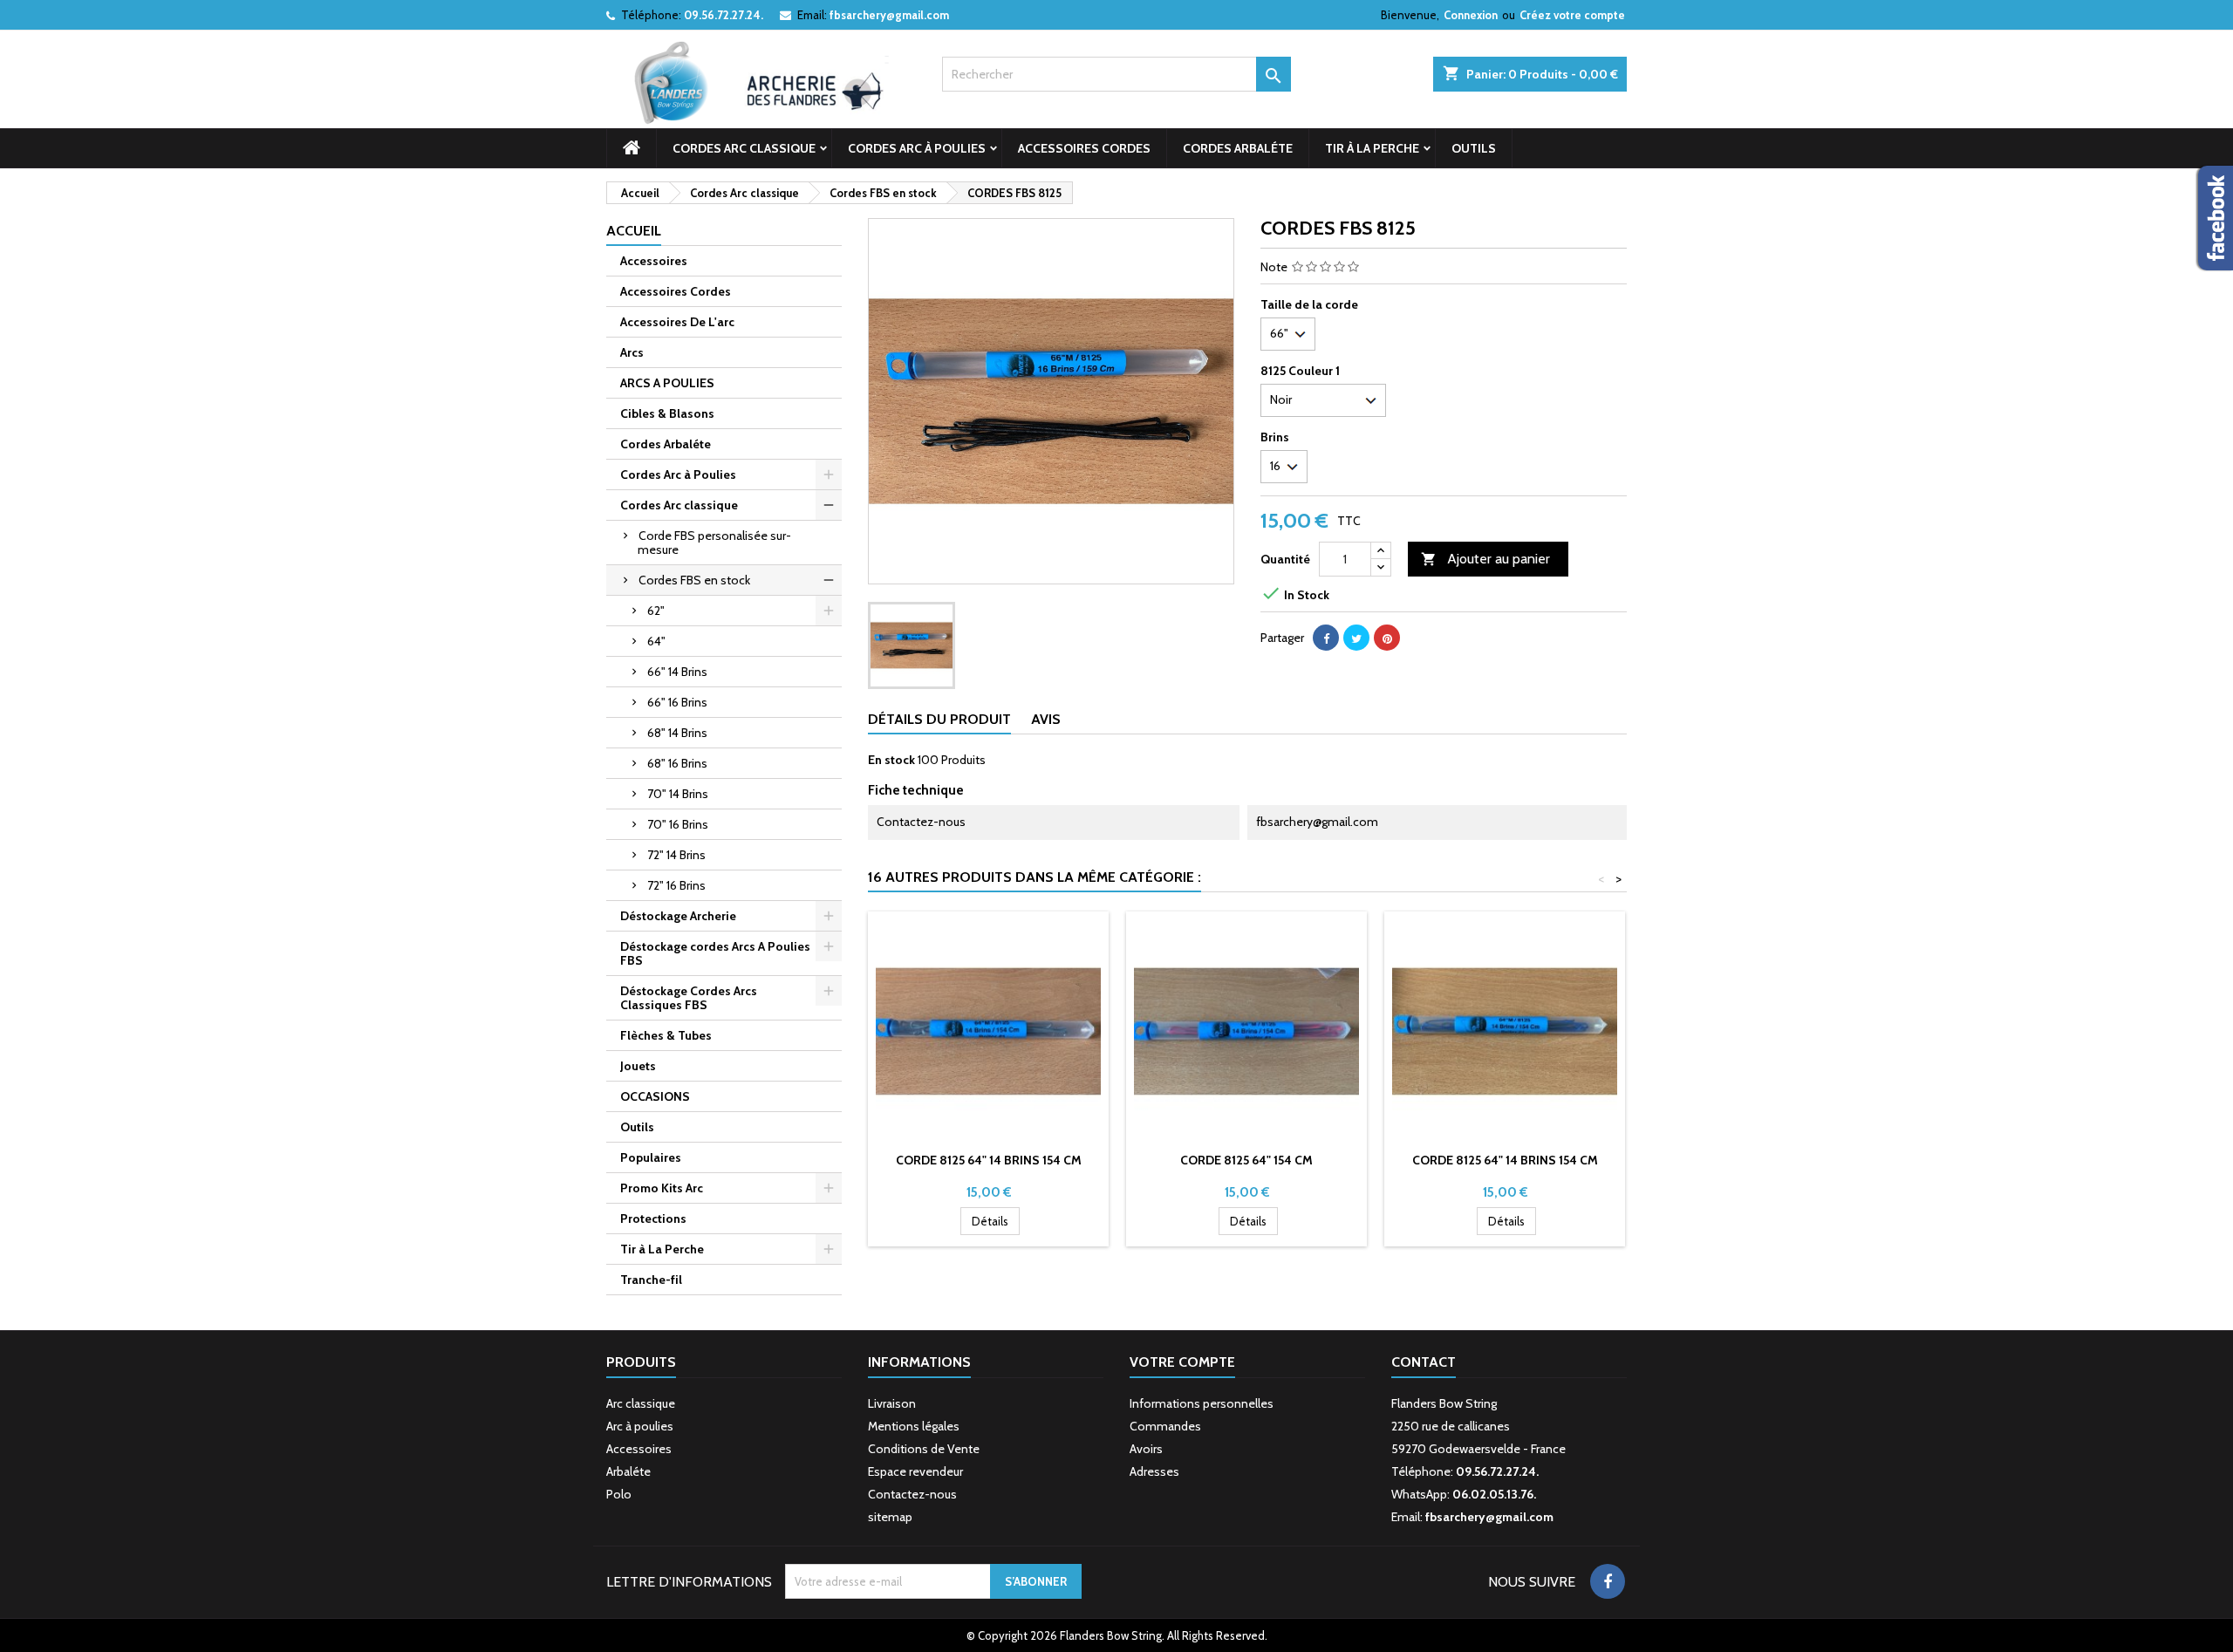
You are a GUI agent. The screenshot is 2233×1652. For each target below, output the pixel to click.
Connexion (1471, 15)
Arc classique (641, 1403)
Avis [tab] (1046, 719)
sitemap (890, 1517)
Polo (619, 1494)
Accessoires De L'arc (677, 322)
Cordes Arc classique (744, 148)
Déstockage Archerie (678, 916)
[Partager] (1326, 638)
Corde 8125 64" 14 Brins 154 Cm (989, 1160)
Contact (1424, 1362)
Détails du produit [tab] (939, 719)
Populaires (651, 1157)
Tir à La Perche (1372, 148)
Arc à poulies (640, 1426)
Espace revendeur (915, 1471)
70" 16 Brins (678, 824)
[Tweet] (1356, 638)
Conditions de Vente (924, 1449)
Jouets (638, 1066)
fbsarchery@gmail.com (889, 15)
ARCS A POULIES (667, 383)
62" (656, 611)
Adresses (1154, 1471)
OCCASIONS (655, 1096)
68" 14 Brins (677, 733)
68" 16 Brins (677, 763)
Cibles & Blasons (667, 413)
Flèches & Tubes (666, 1035)
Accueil (634, 231)
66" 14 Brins (677, 672)
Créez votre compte (1572, 15)
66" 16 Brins (677, 702)
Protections (653, 1219)
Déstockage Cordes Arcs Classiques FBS (689, 998)
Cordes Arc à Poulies (917, 148)
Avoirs (1146, 1449)
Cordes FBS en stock (694, 580)
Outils (1474, 148)
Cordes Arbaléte (1238, 148)
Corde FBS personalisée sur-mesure (714, 543)
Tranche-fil (651, 1280)
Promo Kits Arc (662, 1188)
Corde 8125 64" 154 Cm (1246, 1160)
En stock (891, 760)
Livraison (892, 1403)
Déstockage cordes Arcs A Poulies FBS (715, 953)
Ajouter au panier (1485, 559)
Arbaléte (628, 1471)
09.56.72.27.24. (724, 15)
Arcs (632, 352)
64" (656, 641)
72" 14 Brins (676, 855)
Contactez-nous (912, 1494)
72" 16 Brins (676, 885)
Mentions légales (914, 1426)
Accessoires (654, 261)
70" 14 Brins (678, 794)
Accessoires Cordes (1084, 148)
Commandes (1165, 1426)
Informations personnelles (1202, 1403)
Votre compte (1182, 1362)
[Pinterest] (1387, 638)
